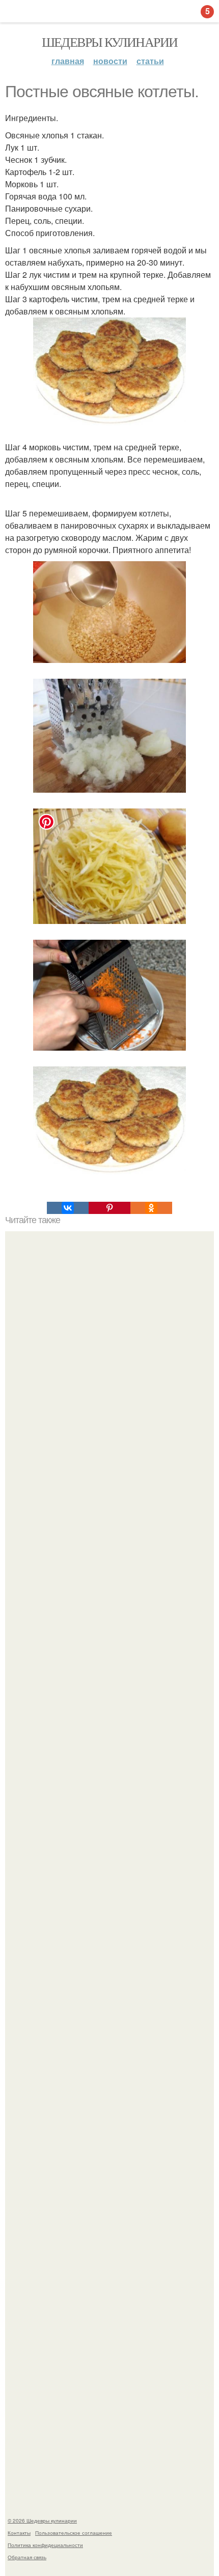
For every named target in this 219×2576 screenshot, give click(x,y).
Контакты (19, 2533)
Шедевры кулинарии (110, 42)
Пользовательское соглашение (74, 2533)
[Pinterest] (109, 1208)
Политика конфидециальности (45, 2545)
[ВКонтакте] (68, 1208)
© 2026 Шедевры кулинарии (42, 2521)
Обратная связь (27, 2557)
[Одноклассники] (151, 1208)
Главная (68, 61)
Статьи (150, 61)
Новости (110, 61)
